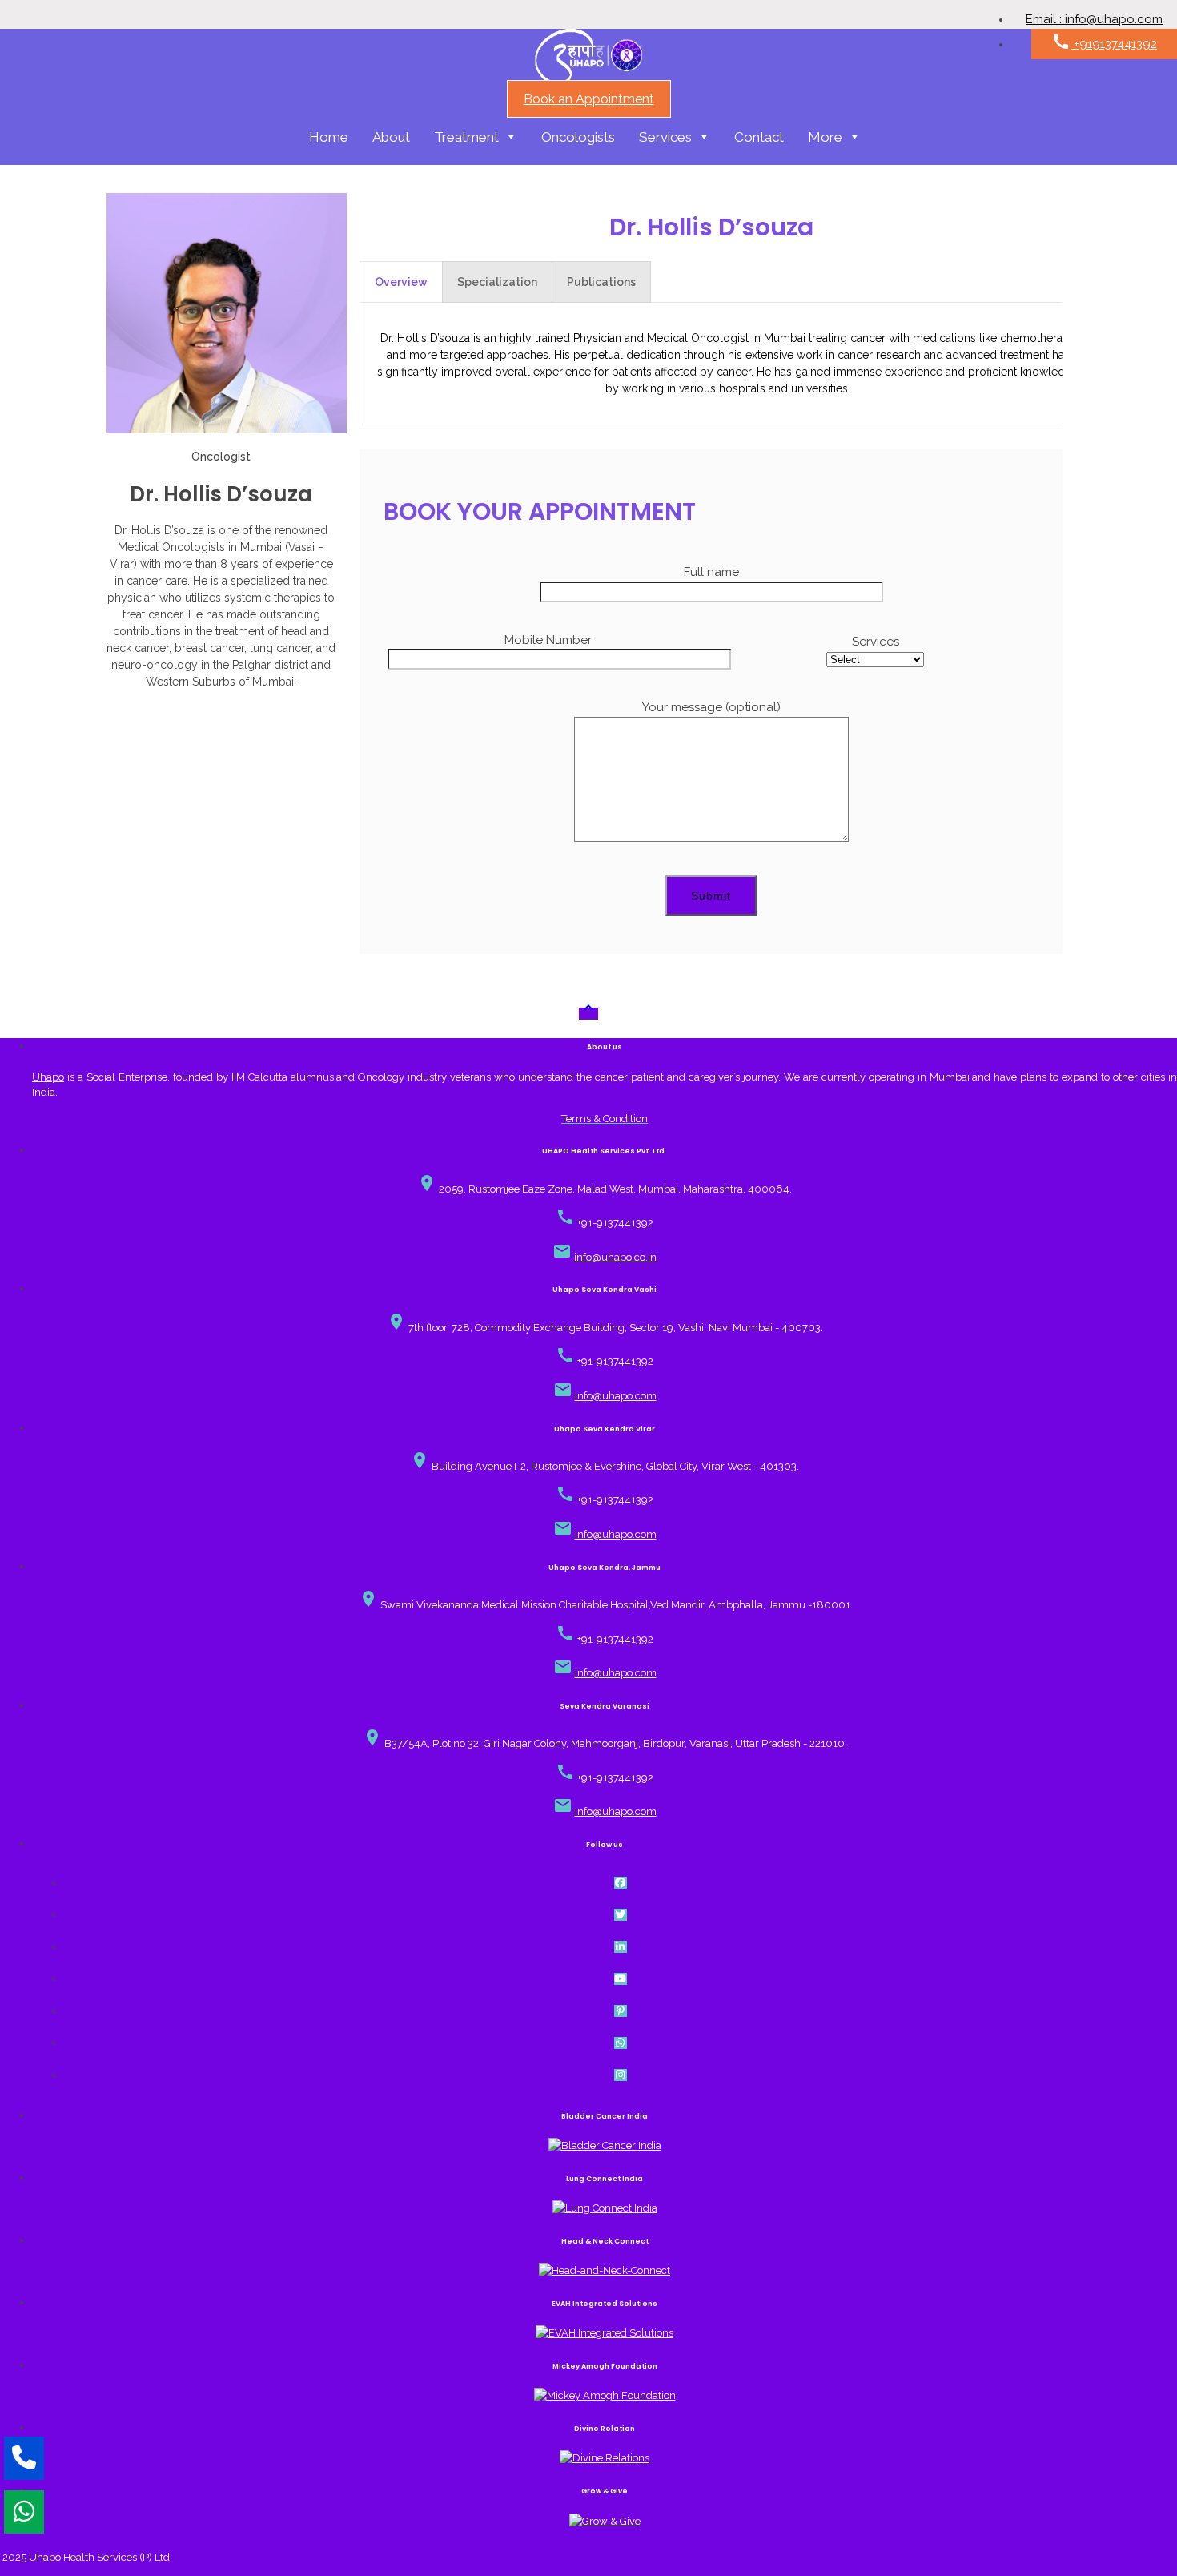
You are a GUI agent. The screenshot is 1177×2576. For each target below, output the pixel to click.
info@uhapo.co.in (615, 1257)
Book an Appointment (589, 99)
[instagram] (621, 2075)
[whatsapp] (621, 2043)
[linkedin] (621, 1947)
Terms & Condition (605, 1119)
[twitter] (621, 1915)
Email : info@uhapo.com (1094, 19)
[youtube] (621, 1979)
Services (665, 137)
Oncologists (578, 137)
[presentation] (401, 282)
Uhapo (48, 1077)
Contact (759, 137)
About (391, 137)
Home (329, 137)
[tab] (401, 282)
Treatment (466, 137)
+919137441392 (1104, 42)
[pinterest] (621, 2011)
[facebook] (621, 1883)
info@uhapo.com (616, 1396)
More (825, 137)
